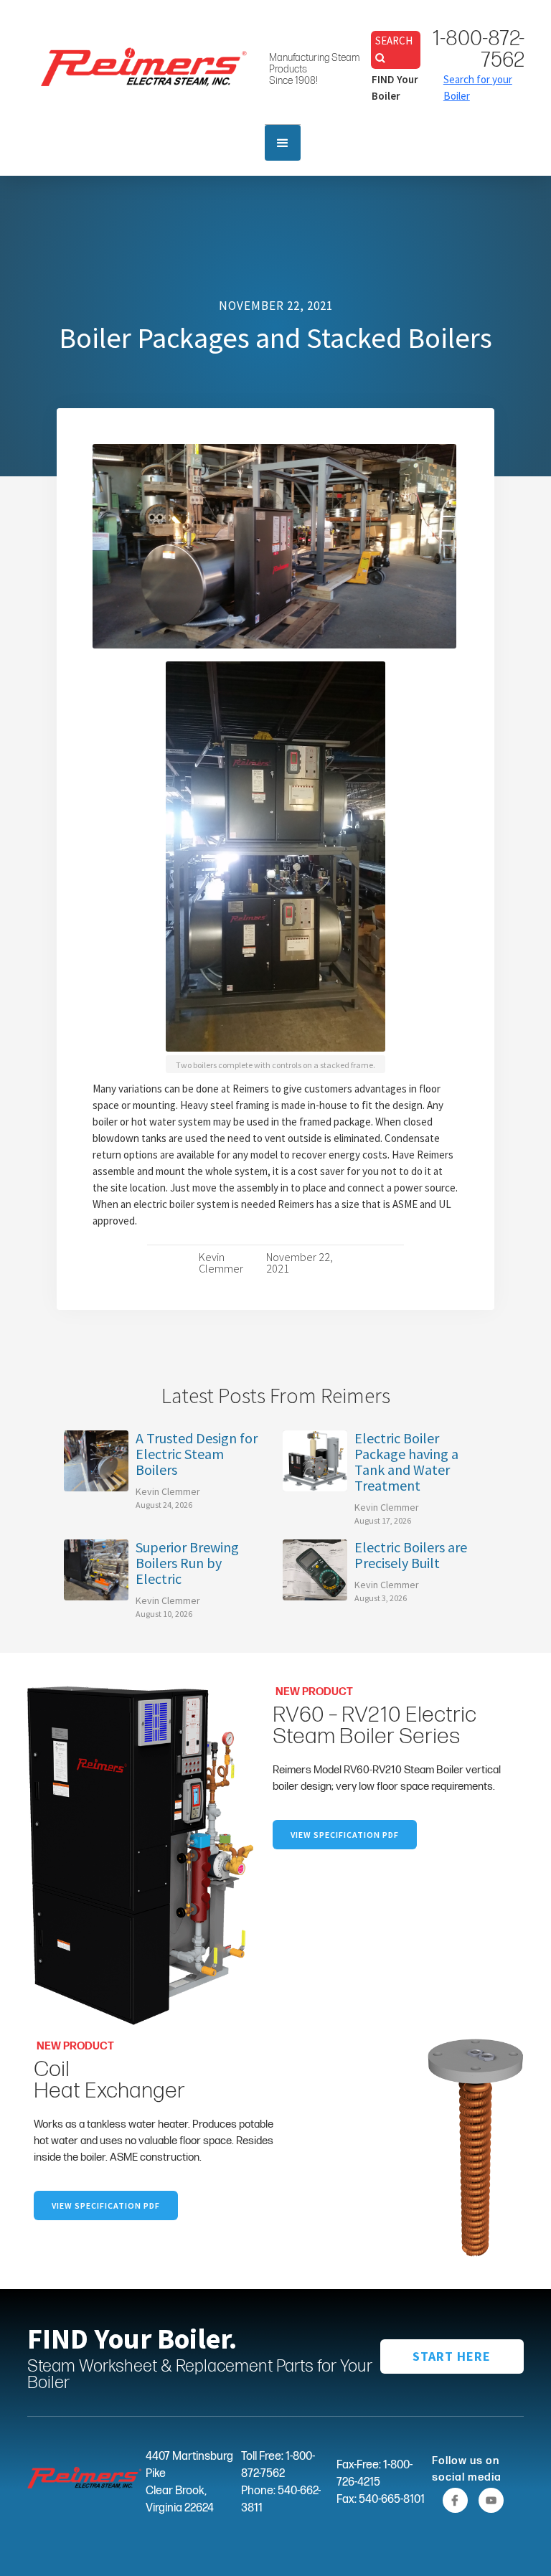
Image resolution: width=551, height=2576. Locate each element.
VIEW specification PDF (106, 2205)
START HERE (452, 2356)
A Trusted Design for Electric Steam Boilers (197, 1454)
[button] (283, 143)
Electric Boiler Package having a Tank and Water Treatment (406, 1462)
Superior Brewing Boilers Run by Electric (187, 1563)
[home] (144, 66)
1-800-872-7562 (479, 49)
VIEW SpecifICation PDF (345, 1835)
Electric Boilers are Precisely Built (411, 1555)
